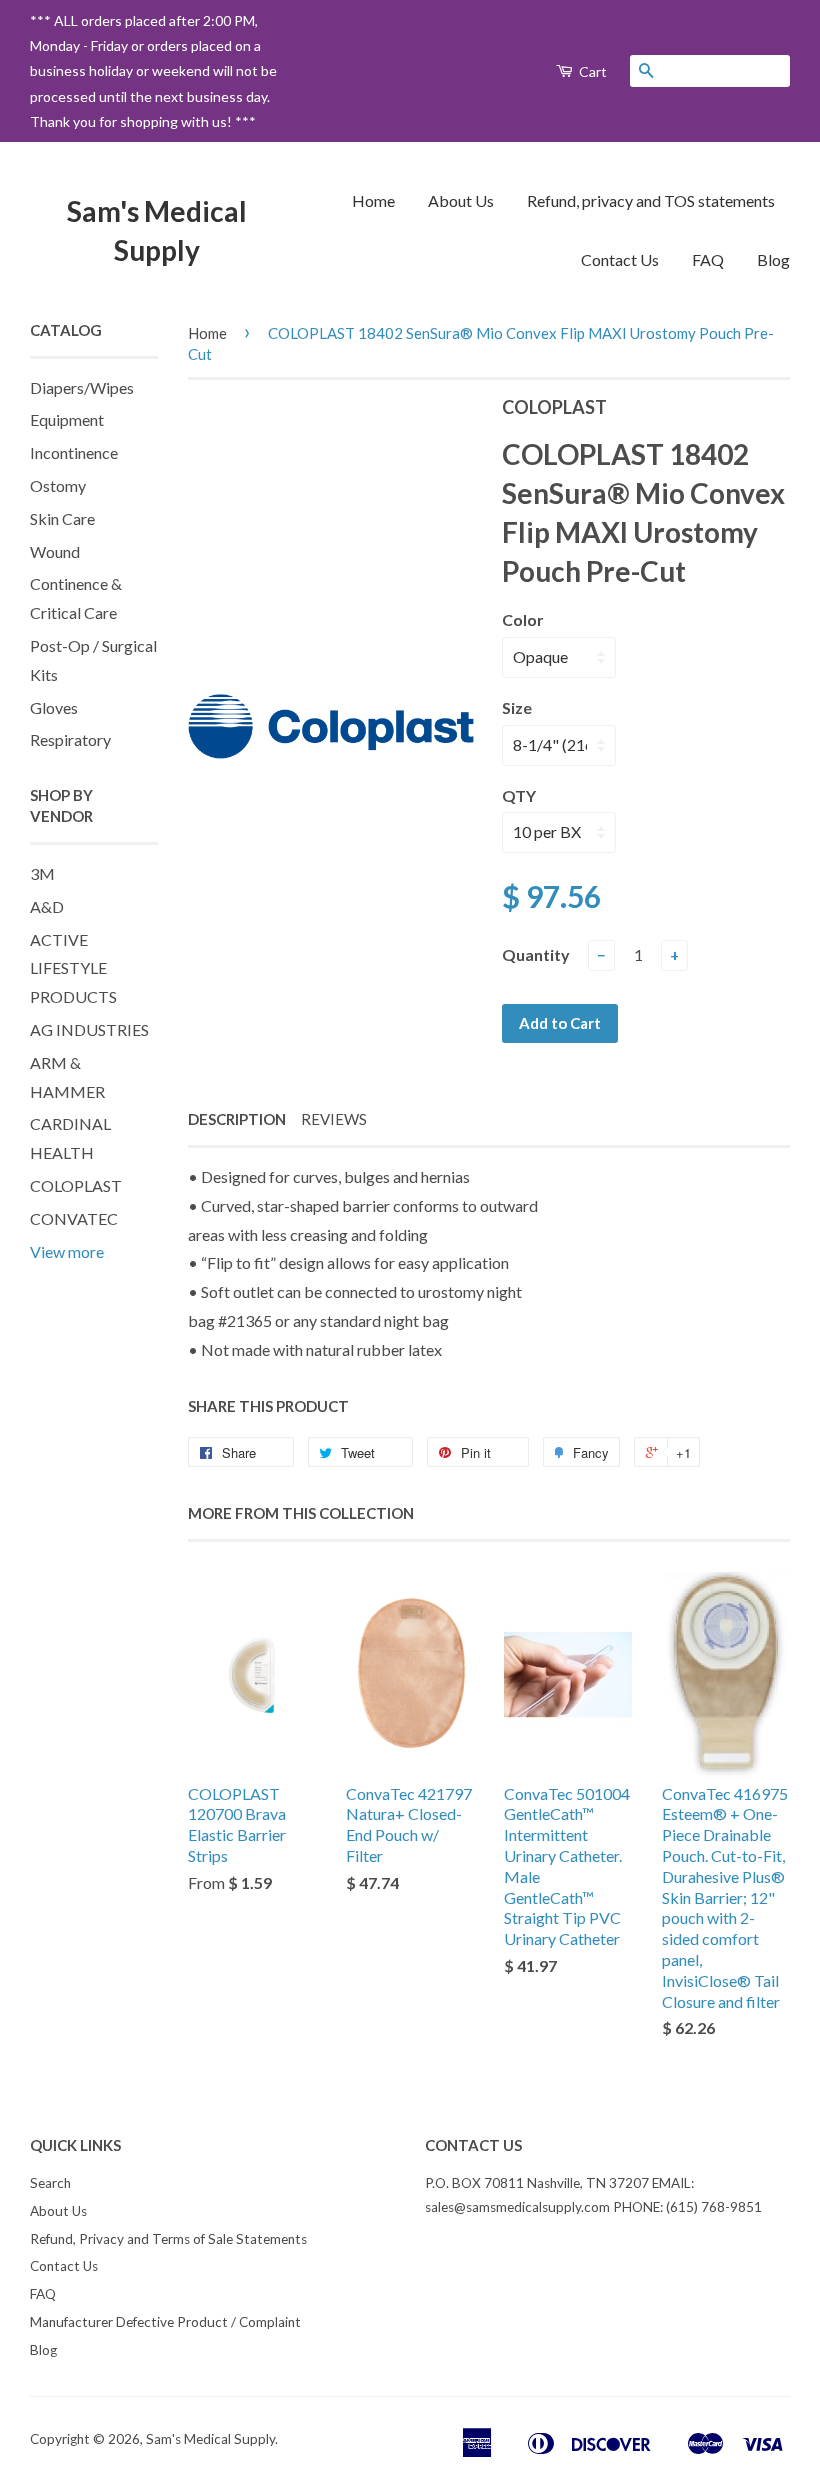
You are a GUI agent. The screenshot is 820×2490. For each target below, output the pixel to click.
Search (50, 2183)
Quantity (536, 954)
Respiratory (70, 739)
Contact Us (620, 259)
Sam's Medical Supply (157, 230)
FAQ (708, 259)
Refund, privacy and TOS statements (651, 200)
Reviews (334, 1119)
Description (237, 1119)
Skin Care (62, 518)
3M (42, 873)
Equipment (67, 419)
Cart (591, 71)
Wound (55, 551)
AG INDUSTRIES (89, 1029)
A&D (47, 906)
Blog (773, 259)
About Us (461, 200)
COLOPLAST (76, 1185)
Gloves (54, 707)
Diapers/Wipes (82, 387)
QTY (519, 795)
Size (517, 707)
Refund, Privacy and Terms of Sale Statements (168, 2239)
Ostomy (58, 485)
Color (523, 619)
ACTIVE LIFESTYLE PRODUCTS (73, 968)
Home (373, 200)
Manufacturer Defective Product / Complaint (165, 2322)
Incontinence (74, 452)
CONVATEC (74, 1218)
